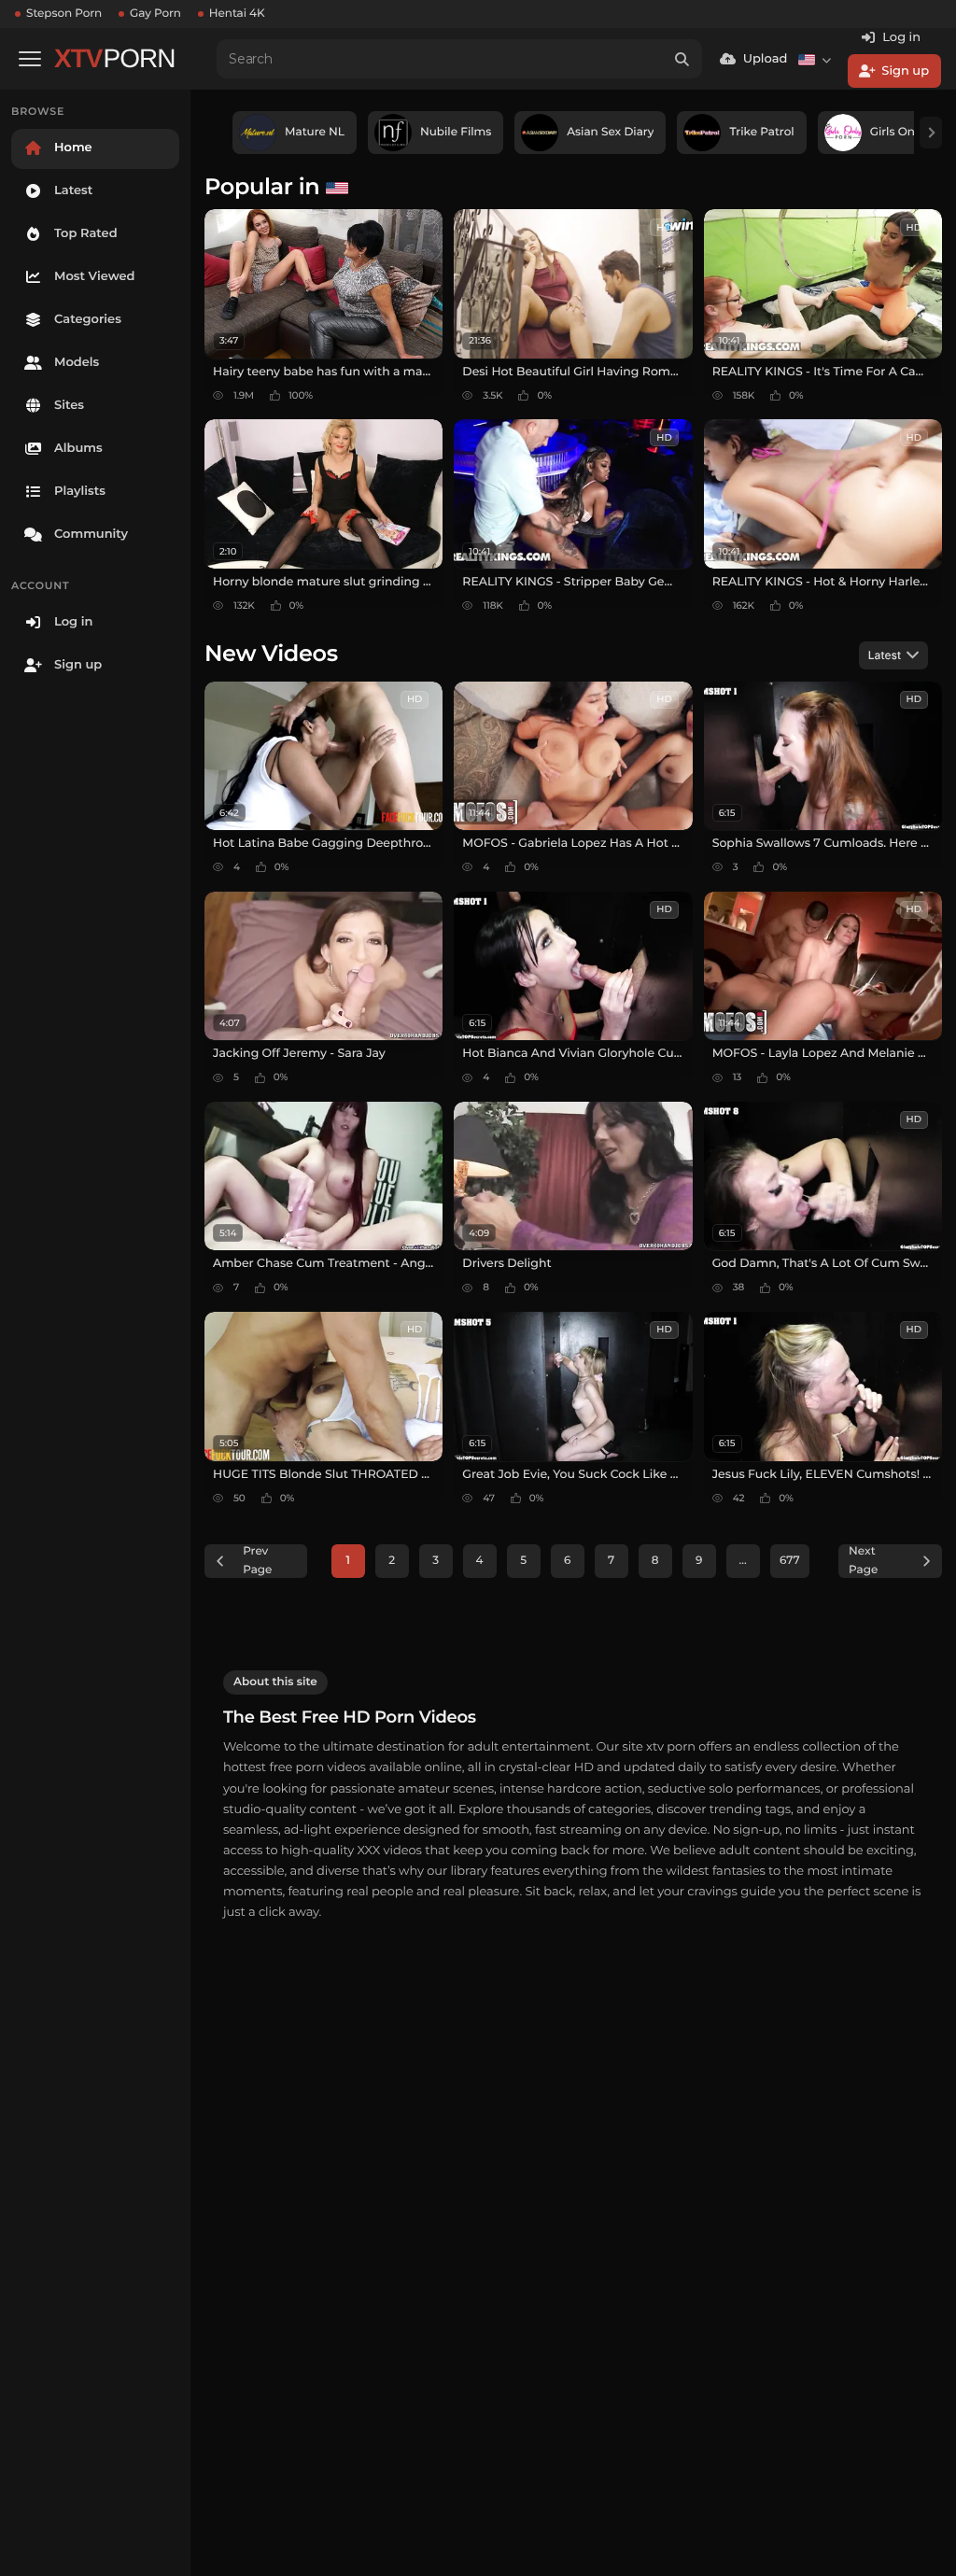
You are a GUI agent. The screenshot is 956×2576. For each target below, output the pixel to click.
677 (790, 1561)
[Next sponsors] (931, 133)
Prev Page (257, 1561)
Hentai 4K (237, 14)
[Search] (682, 59)
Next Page (863, 1561)
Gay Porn (155, 14)
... (743, 1561)
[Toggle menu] (30, 59)
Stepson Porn (64, 14)
